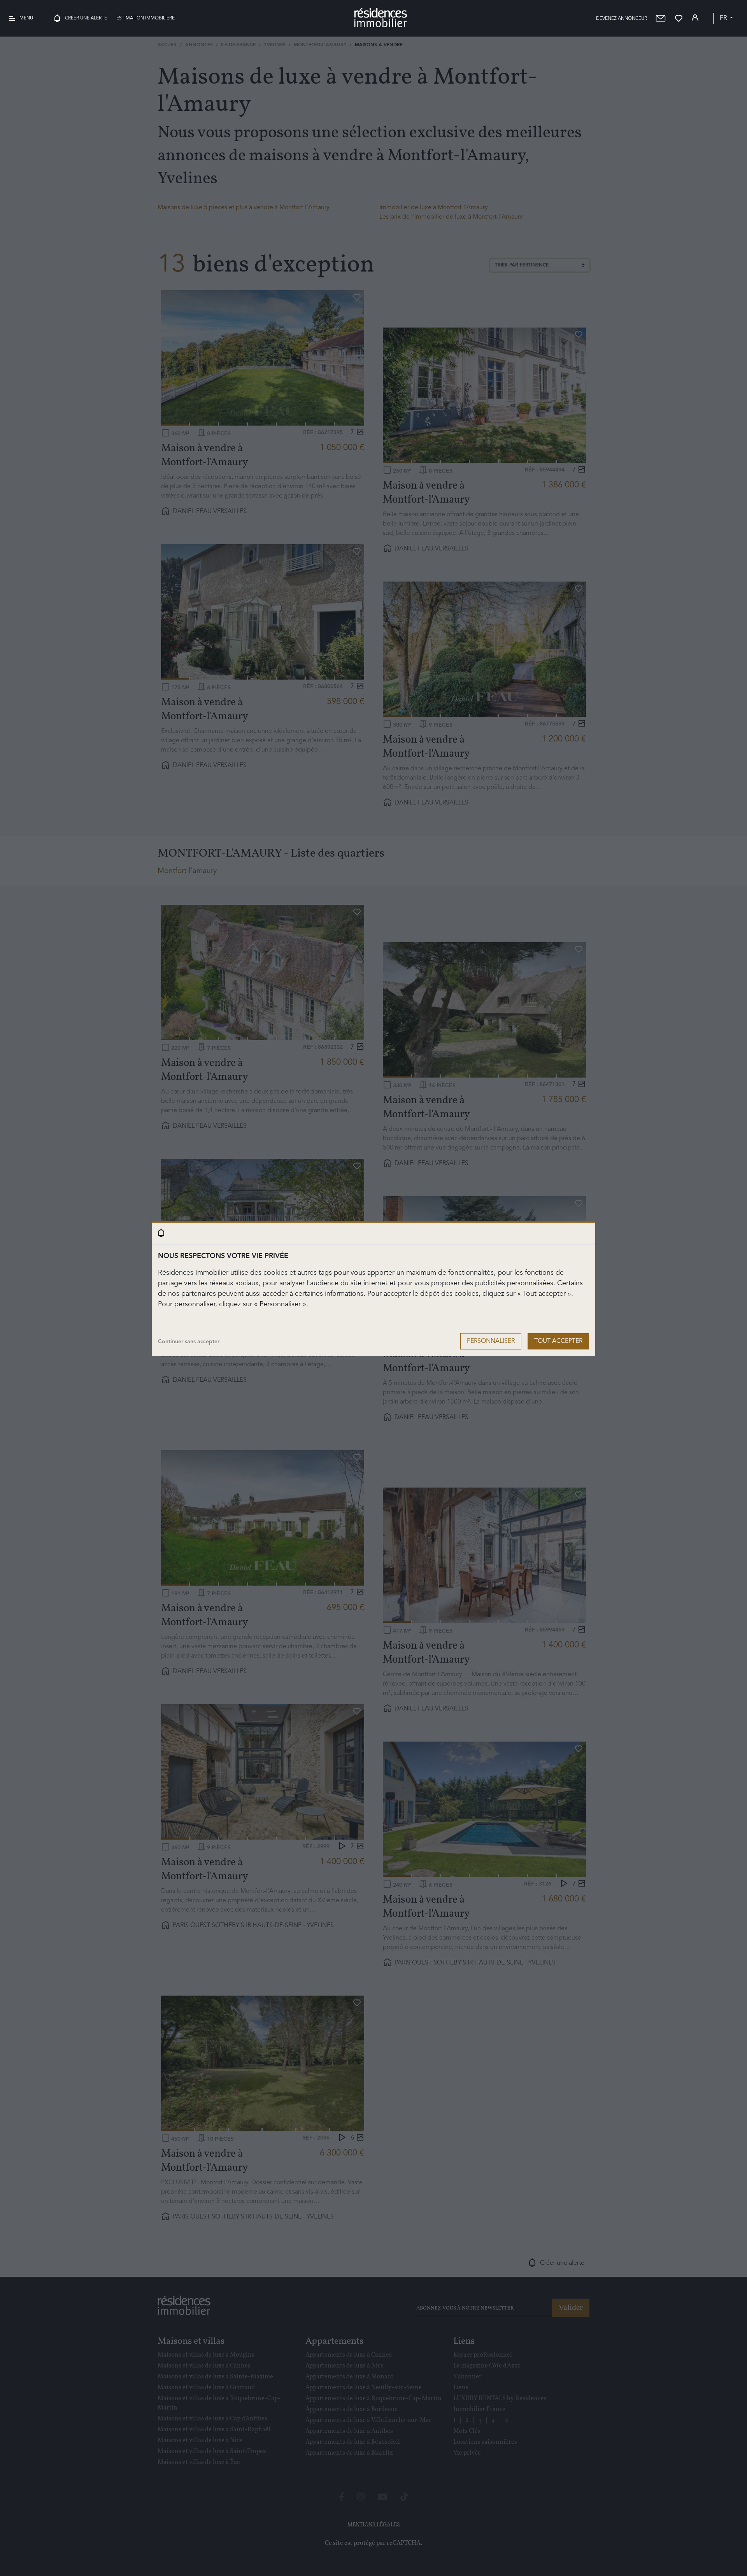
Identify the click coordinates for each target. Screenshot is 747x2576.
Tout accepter (558, 1341)
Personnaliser (491, 1341)
